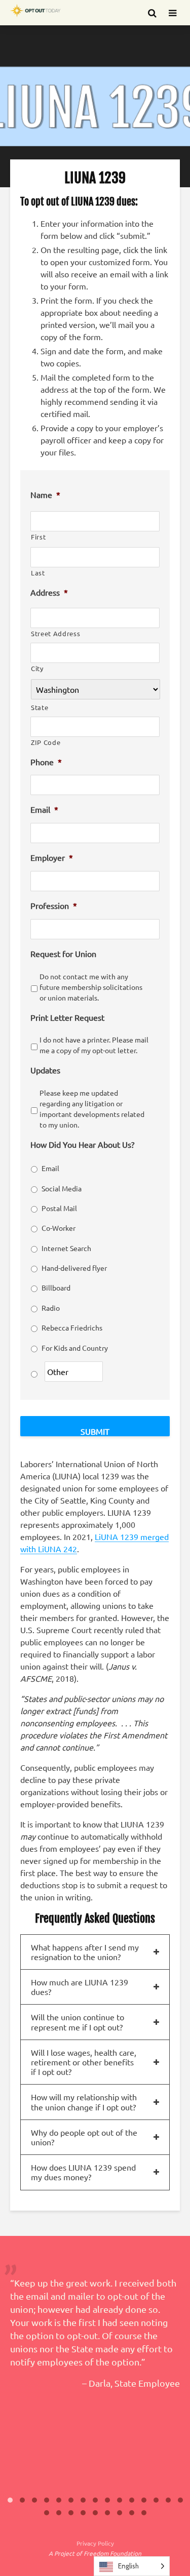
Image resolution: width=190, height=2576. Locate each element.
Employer (52, 857)
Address (49, 592)
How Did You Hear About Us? (82, 1144)
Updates (45, 1070)
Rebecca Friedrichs (72, 1327)
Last (38, 573)
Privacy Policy (95, 2543)
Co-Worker (59, 1228)
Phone (46, 762)
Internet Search (66, 1248)
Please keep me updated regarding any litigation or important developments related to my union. (92, 1109)
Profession (54, 905)
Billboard (56, 1287)
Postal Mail (59, 1208)
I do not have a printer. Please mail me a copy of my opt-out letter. (94, 1045)
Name (45, 494)
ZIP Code (46, 742)
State (40, 707)
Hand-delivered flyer (74, 1268)
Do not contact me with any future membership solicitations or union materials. (91, 987)
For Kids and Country (75, 1348)
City (37, 668)
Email (44, 809)
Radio (51, 1308)
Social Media (62, 1188)
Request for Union (63, 953)
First (38, 537)
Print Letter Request (67, 1017)
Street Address (55, 633)
